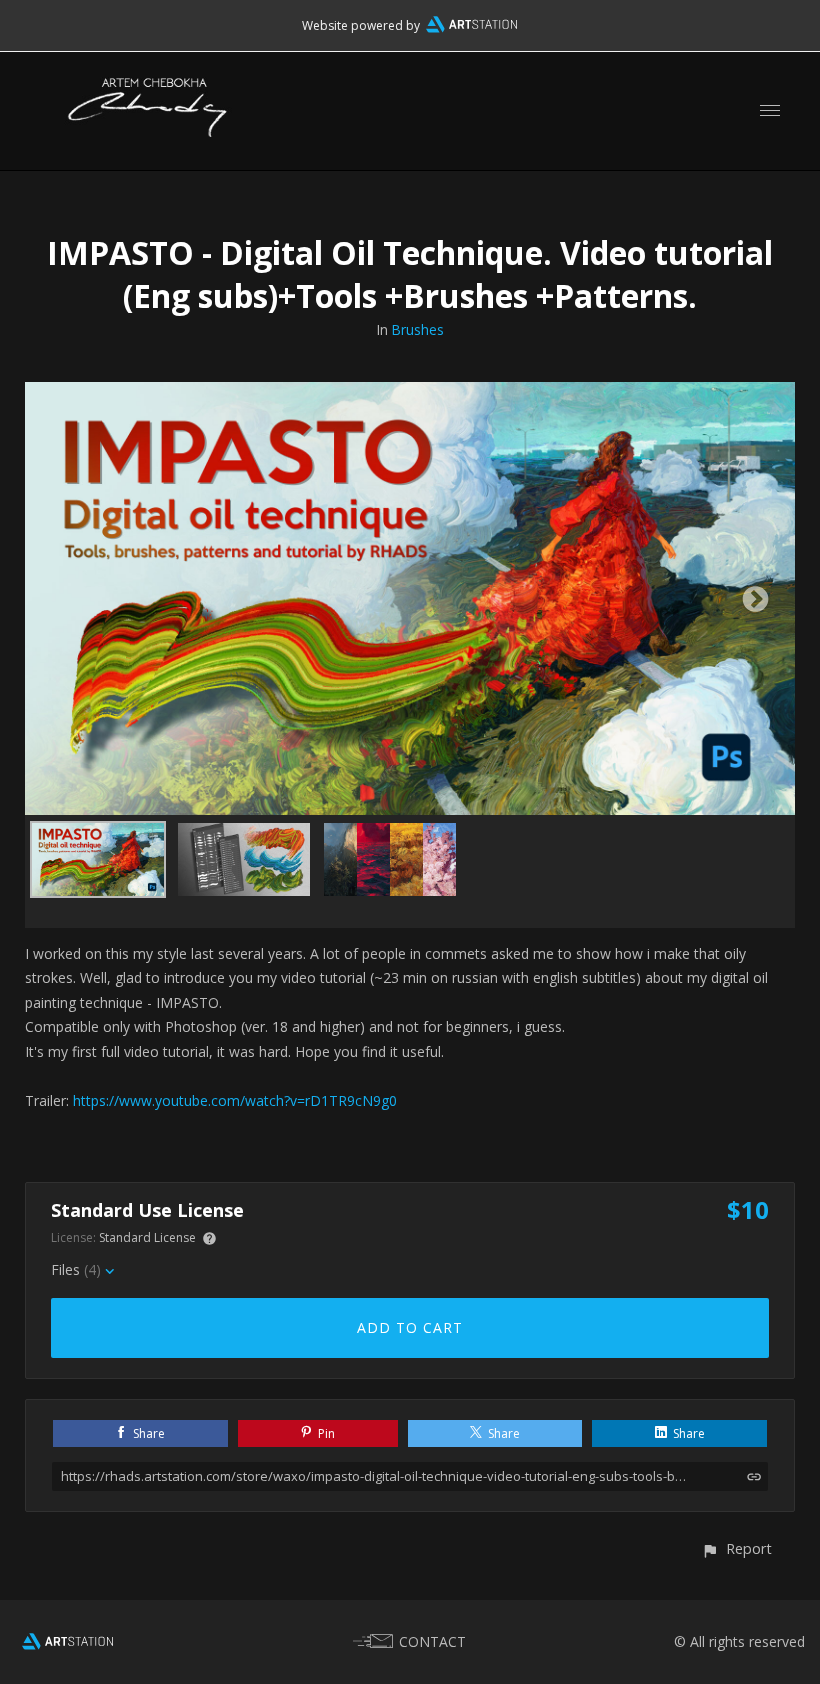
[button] (736, 1548)
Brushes (417, 329)
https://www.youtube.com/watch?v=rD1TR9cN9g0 (235, 1100)
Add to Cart (410, 1327)
